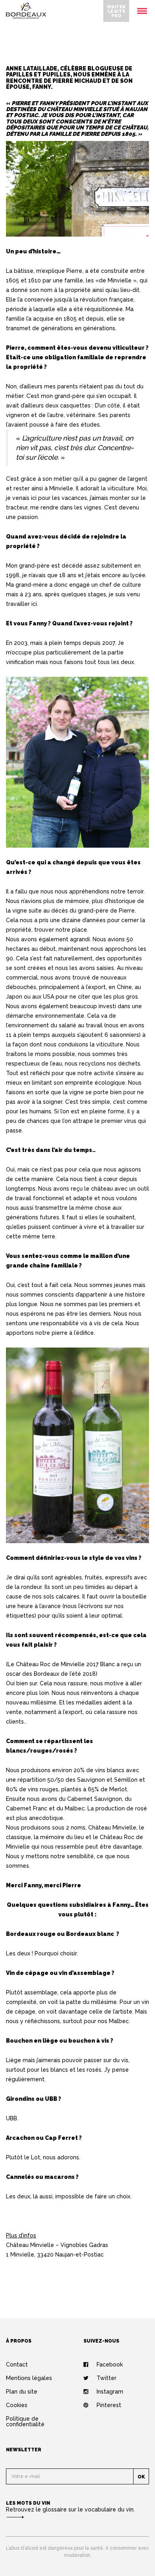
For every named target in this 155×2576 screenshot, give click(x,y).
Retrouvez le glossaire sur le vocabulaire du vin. (70, 2509)
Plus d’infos (21, 2235)
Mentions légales (29, 2378)
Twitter (107, 2378)
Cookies (17, 2405)
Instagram (110, 2392)
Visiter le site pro (116, 11)
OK (141, 2477)
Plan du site (22, 2392)
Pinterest (109, 2405)
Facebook (110, 2364)
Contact (17, 2364)
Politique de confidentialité (25, 2421)
